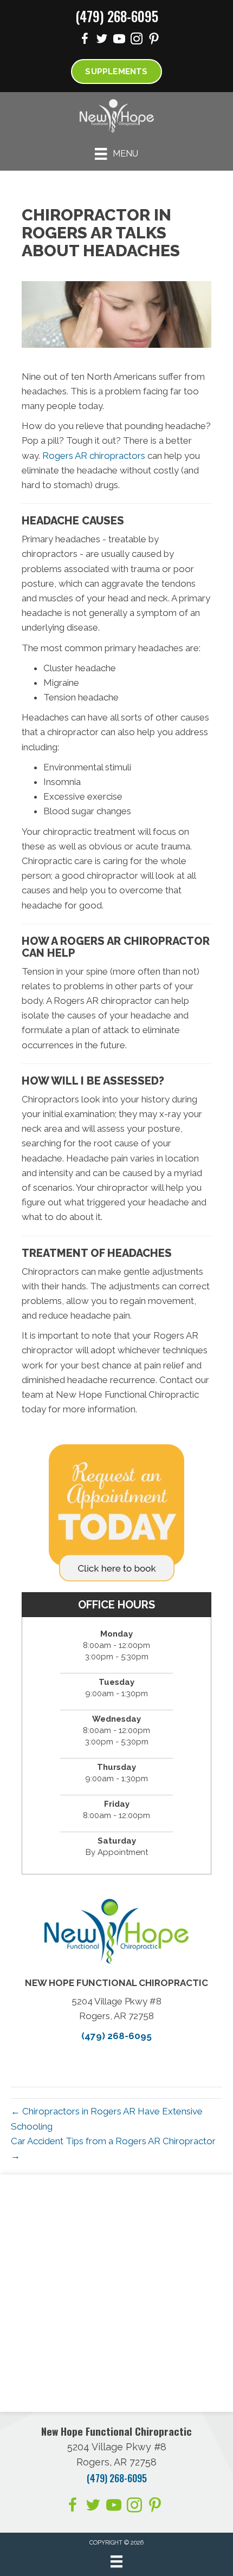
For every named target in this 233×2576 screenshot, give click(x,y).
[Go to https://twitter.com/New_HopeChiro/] (102, 40)
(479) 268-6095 (117, 16)
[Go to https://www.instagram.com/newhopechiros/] (137, 40)
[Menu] (116, 2561)
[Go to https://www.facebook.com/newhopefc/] (85, 40)
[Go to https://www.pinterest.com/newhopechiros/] (154, 40)
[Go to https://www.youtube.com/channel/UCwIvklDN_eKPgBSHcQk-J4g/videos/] (119, 40)
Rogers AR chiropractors (94, 456)
